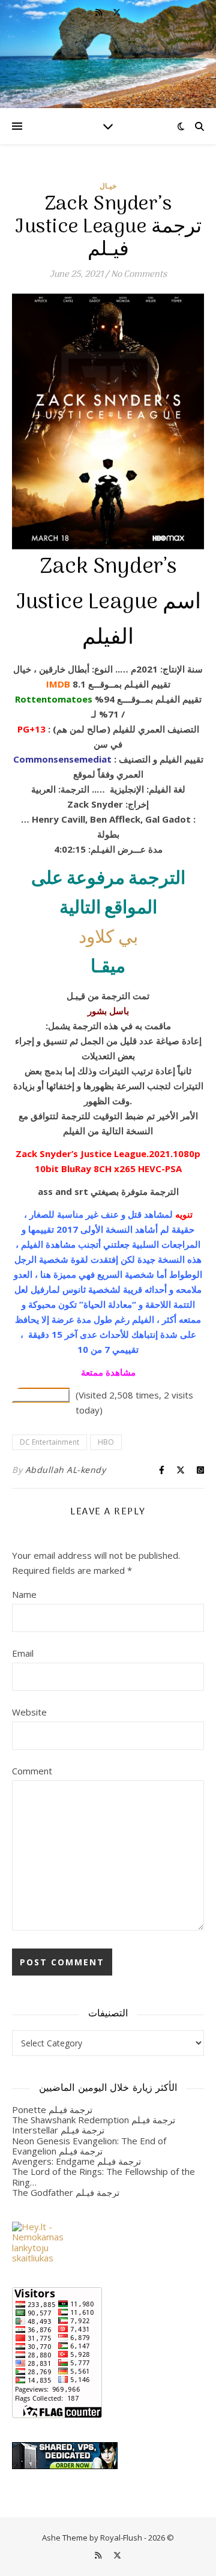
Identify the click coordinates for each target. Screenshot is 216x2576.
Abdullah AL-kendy (66, 1470)
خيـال (108, 186)
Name (24, 1594)
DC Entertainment (49, 1442)
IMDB (58, 684)
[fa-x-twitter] (117, 12)
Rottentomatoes (54, 699)
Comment (32, 1771)
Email (23, 1653)
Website (29, 1712)
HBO (106, 1442)
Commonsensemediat (62, 759)
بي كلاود (108, 938)
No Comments (139, 274)
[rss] (100, 12)
